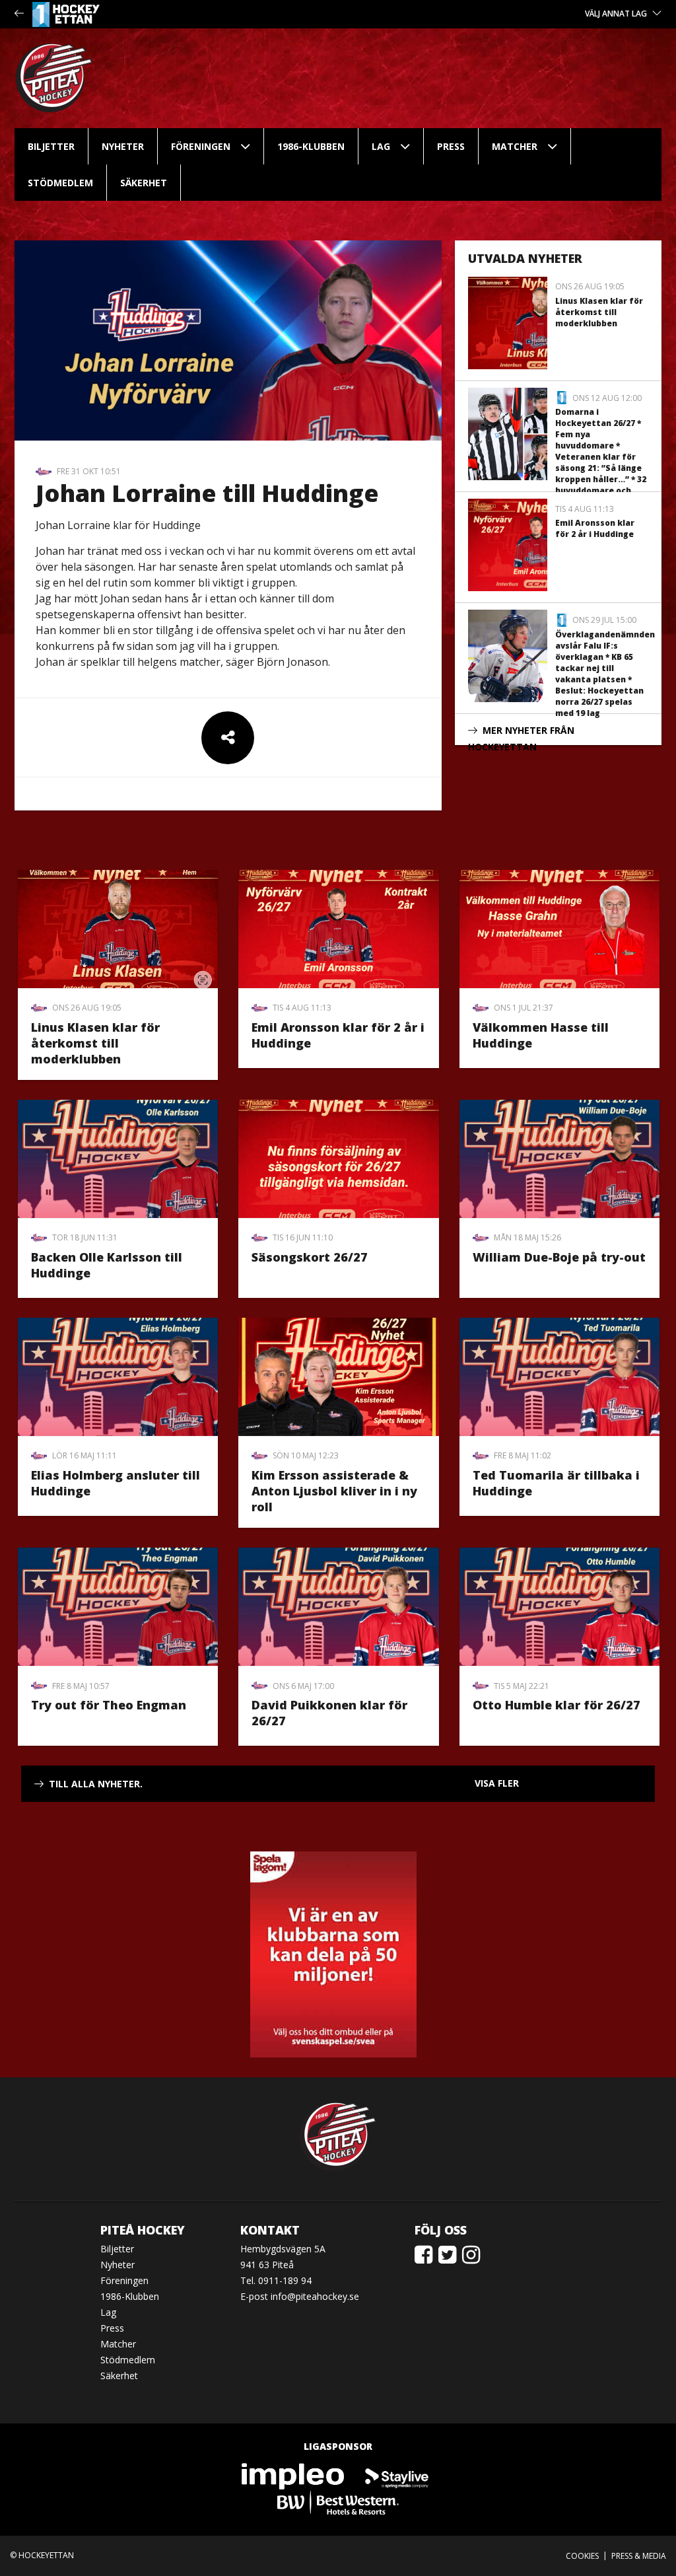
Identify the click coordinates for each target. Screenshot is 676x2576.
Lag (381, 146)
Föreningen (201, 146)
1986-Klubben (311, 146)
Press (451, 146)
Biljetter (51, 146)
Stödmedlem (60, 183)
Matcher (515, 146)
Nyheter (123, 146)
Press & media (639, 2556)
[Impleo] (294, 2475)
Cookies (582, 2556)
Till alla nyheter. (96, 1784)
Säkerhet (144, 183)
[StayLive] (397, 2475)
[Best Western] (338, 2502)
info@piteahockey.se (315, 2296)
